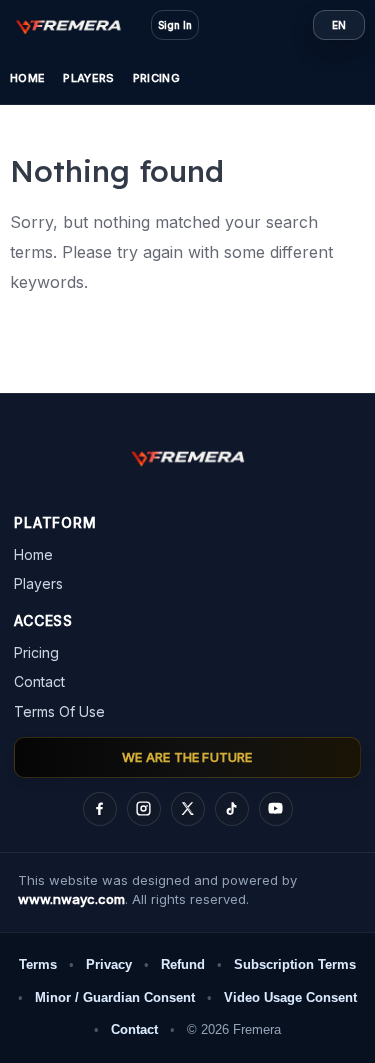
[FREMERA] (78, 25)
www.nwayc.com (71, 899)
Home (27, 78)
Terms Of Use (59, 711)
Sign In (175, 25)
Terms (38, 964)
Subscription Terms (295, 964)
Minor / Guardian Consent (115, 997)
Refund (183, 964)
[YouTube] (276, 809)
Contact (39, 681)
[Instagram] (144, 809)
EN (339, 25)
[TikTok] (232, 809)
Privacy (109, 964)
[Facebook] (100, 809)
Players (88, 78)
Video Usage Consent (290, 997)
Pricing (156, 78)
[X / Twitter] (188, 809)
